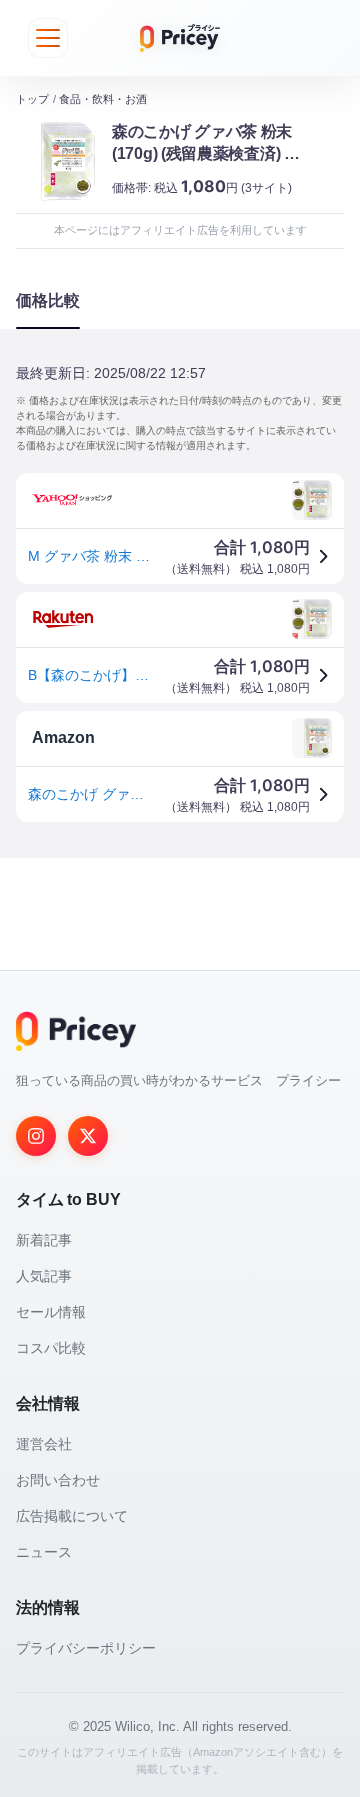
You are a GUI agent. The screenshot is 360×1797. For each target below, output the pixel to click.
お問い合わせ (58, 1480)
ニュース (44, 1552)
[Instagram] (36, 1136)
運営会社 (44, 1444)
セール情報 (51, 1312)
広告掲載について (72, 1516)
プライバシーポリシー (86, 1648)
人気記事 (44, 1276)
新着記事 (44, 1240)
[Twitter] (88, 1136)
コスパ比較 (51, 1348)
